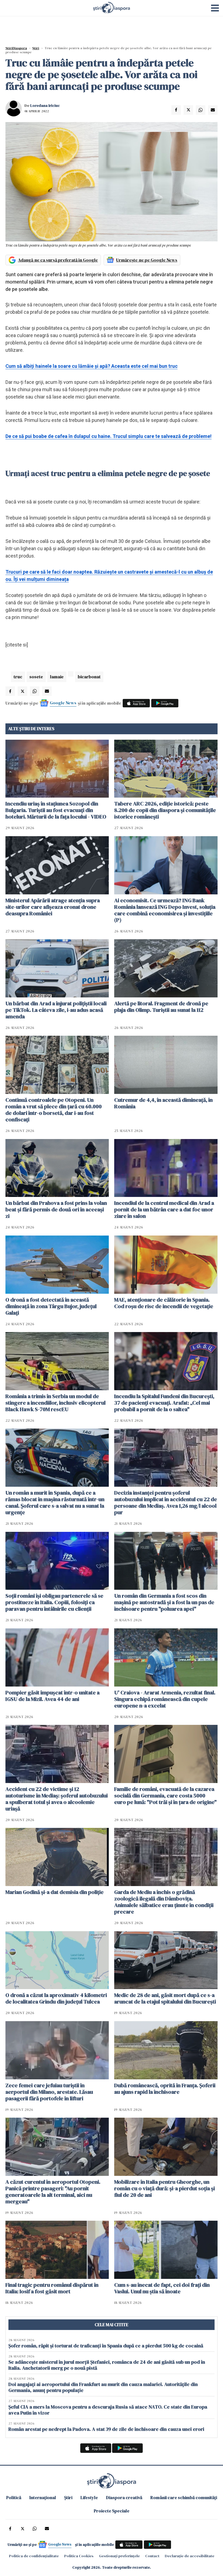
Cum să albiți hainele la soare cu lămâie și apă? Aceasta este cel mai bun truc (92, 366)
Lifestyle (89, 2497)
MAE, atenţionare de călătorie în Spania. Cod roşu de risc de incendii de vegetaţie (164, 1303)
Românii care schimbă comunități (184, 2497)
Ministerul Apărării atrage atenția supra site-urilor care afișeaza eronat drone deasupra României (53, 907)
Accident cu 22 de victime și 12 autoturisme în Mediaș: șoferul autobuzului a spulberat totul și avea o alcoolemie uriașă (57, 1799)
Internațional (43, 2497)
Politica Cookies (79, 2556)
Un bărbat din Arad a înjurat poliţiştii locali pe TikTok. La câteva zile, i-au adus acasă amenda (56, 1010)
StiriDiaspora (16, 48)
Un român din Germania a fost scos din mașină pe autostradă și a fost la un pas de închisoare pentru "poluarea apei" (164, 1602)
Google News (63, 703)
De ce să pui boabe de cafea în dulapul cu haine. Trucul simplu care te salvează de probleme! (109, 436)
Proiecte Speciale (112, 2511)
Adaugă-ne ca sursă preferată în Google (58, 260)
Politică (14, 2497)
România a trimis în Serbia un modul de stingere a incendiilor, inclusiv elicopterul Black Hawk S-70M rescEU (55, 1403)
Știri (36, 48)
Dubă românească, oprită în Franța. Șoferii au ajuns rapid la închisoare (165, 2089)
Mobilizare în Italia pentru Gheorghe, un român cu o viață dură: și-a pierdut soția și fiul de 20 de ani (165, 2188)
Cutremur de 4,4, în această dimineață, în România (163, 1103)
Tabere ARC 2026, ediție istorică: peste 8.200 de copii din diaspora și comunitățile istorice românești (165, 810)
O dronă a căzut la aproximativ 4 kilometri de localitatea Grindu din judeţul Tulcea (56, 1998)
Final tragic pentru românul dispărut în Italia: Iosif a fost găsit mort (52, 2288)
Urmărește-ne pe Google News (147, 260)
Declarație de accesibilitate (190, 2556)
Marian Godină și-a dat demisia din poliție (55, 1892)
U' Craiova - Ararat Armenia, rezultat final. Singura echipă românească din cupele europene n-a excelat (165, 1699)
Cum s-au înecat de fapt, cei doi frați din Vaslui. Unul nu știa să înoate (162, 2288)
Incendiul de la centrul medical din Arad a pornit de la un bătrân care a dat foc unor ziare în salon (164, 1209)
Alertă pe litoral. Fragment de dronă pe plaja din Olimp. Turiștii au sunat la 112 (161, 1007)
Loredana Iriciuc (45, 105)
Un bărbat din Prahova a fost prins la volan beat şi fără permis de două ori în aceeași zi (56, 1209)
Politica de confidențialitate (34, 2556)
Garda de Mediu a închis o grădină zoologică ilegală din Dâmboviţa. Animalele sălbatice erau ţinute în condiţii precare (164, 1902)
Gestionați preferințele (119, 2556)
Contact (152, 2556)
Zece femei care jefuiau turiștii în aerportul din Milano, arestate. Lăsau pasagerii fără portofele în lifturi (49, 2092)
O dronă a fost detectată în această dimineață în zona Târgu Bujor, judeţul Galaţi (51, 1306)
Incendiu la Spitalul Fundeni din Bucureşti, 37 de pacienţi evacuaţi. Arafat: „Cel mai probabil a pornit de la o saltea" (164, 1403)
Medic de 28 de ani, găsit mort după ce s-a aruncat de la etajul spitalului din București (165, 1998)
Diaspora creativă (124, 2497)
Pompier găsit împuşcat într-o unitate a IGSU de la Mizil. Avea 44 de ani (52, 1696)
